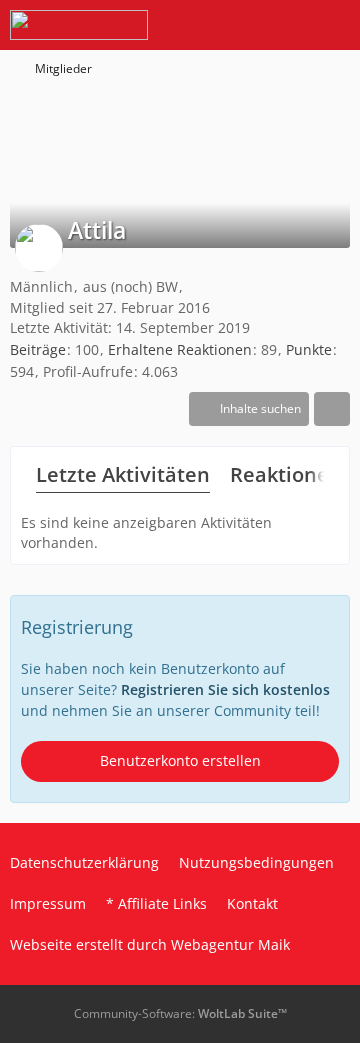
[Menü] (334, 25)
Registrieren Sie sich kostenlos (225, 689)
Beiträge (38, 349)
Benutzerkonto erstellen (180, 760)
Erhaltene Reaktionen (180, 349)
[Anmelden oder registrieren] (284, 25)
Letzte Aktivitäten (123, 474)
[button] (249, 409)
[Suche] (234, 25)
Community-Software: (180, 1013)
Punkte (309, 349)
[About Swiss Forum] (79, 25)
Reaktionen (286, 474)
